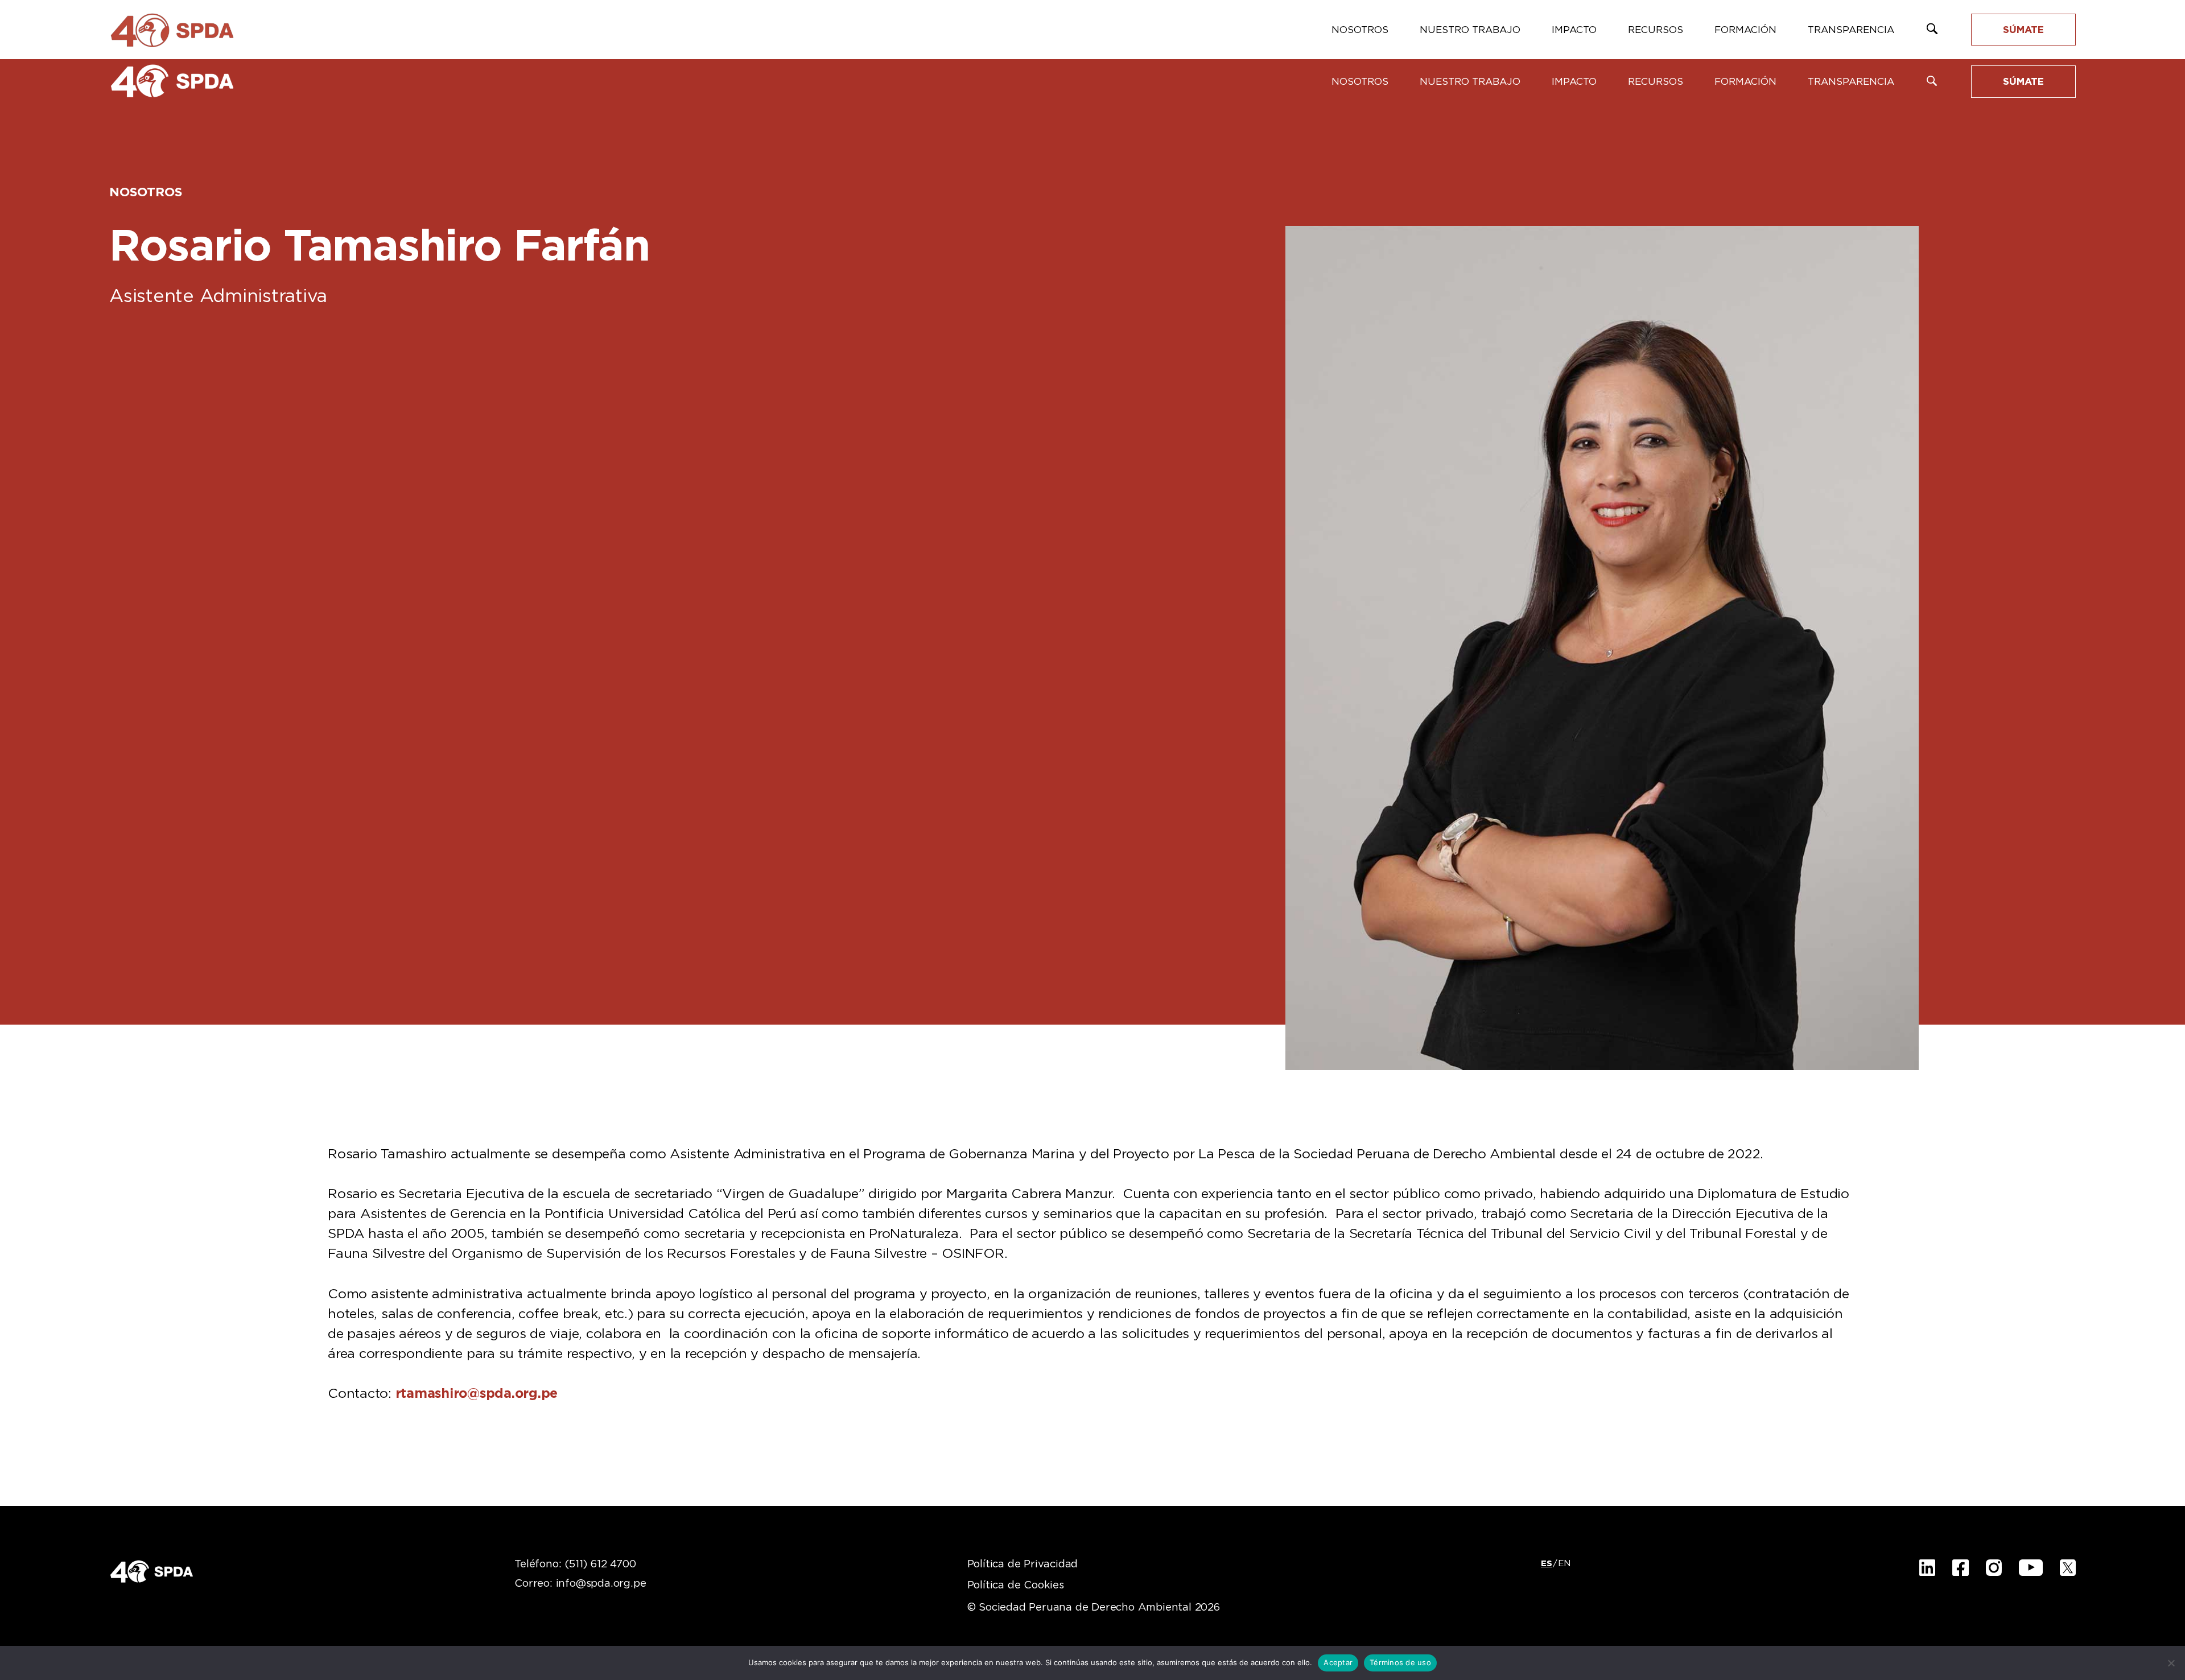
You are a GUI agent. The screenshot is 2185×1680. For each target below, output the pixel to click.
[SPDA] (172, 81)
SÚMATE (2023, 82)
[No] (2171, 1663)
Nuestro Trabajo (1470, 82)
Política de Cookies (1016, 1586)
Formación (1745, 82)
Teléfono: (575, 1565)
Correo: (580, 1584)
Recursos (1656, 82)
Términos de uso (1400, 1662)
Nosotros (1360, 82)
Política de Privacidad (1023, 1565)
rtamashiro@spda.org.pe (477, 1394)
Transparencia (1851, 82)
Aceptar (1338, 1662)
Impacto (1574, 82)
